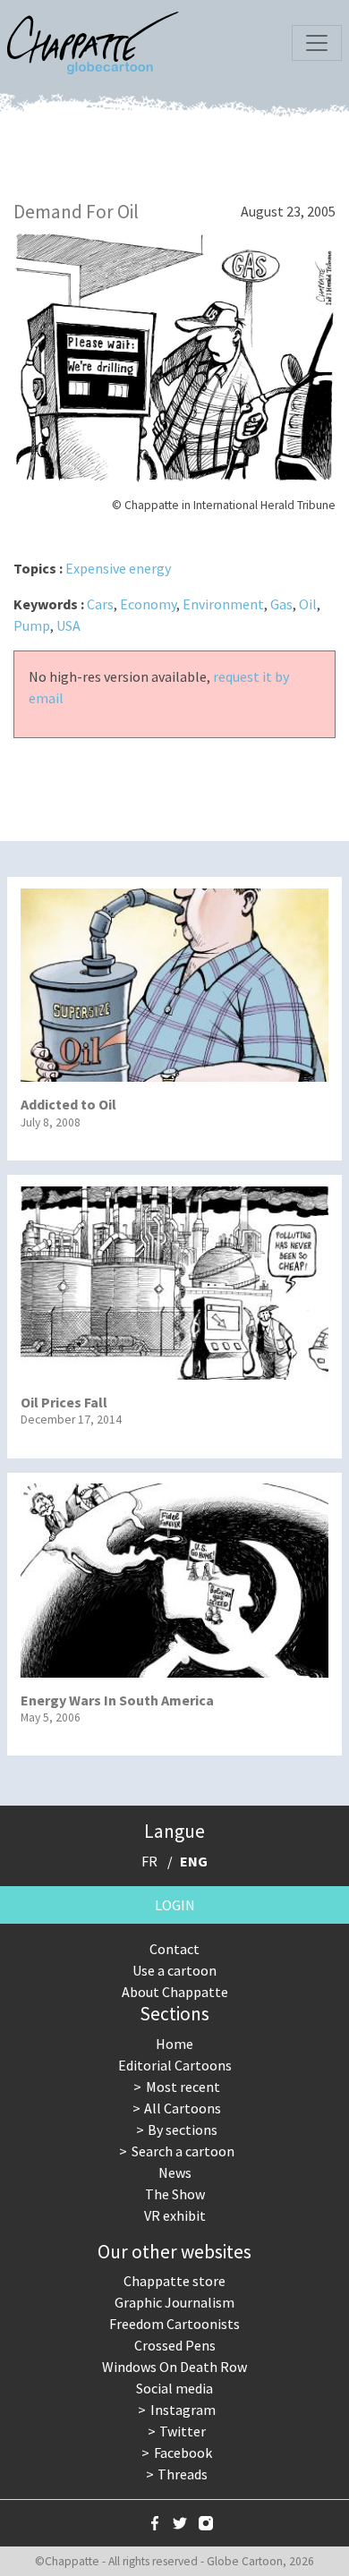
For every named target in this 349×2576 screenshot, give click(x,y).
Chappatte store (174, 2281)
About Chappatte (175, 1992)
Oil (308, 604)
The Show (175, 2194)
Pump (32, 625)
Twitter (183, 2431)
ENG (194, 1861)
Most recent (183, 2087)
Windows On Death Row (174, 2367)
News (175, 2172)
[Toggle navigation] (317, 43)
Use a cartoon (174, 1970)
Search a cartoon (183, 2151)
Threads (183, 2474)
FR (149, 1861)
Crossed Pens (175, 2345)
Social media (174, 2388)
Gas (281, 604)
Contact (174, 1949)
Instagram (183, 2410)
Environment (223, 604)
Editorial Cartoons (175, 2065)
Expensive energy (118, 568)
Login (175, 1905)
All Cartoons (183, 2108)
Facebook (183, 2453)
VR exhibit (175, 2215)
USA (68, 625)
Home (174, 2044)
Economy (148, 604)
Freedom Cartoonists (174, 2324)
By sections (183, 2130)
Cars (100, 604)
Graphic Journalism (174, 2302)
